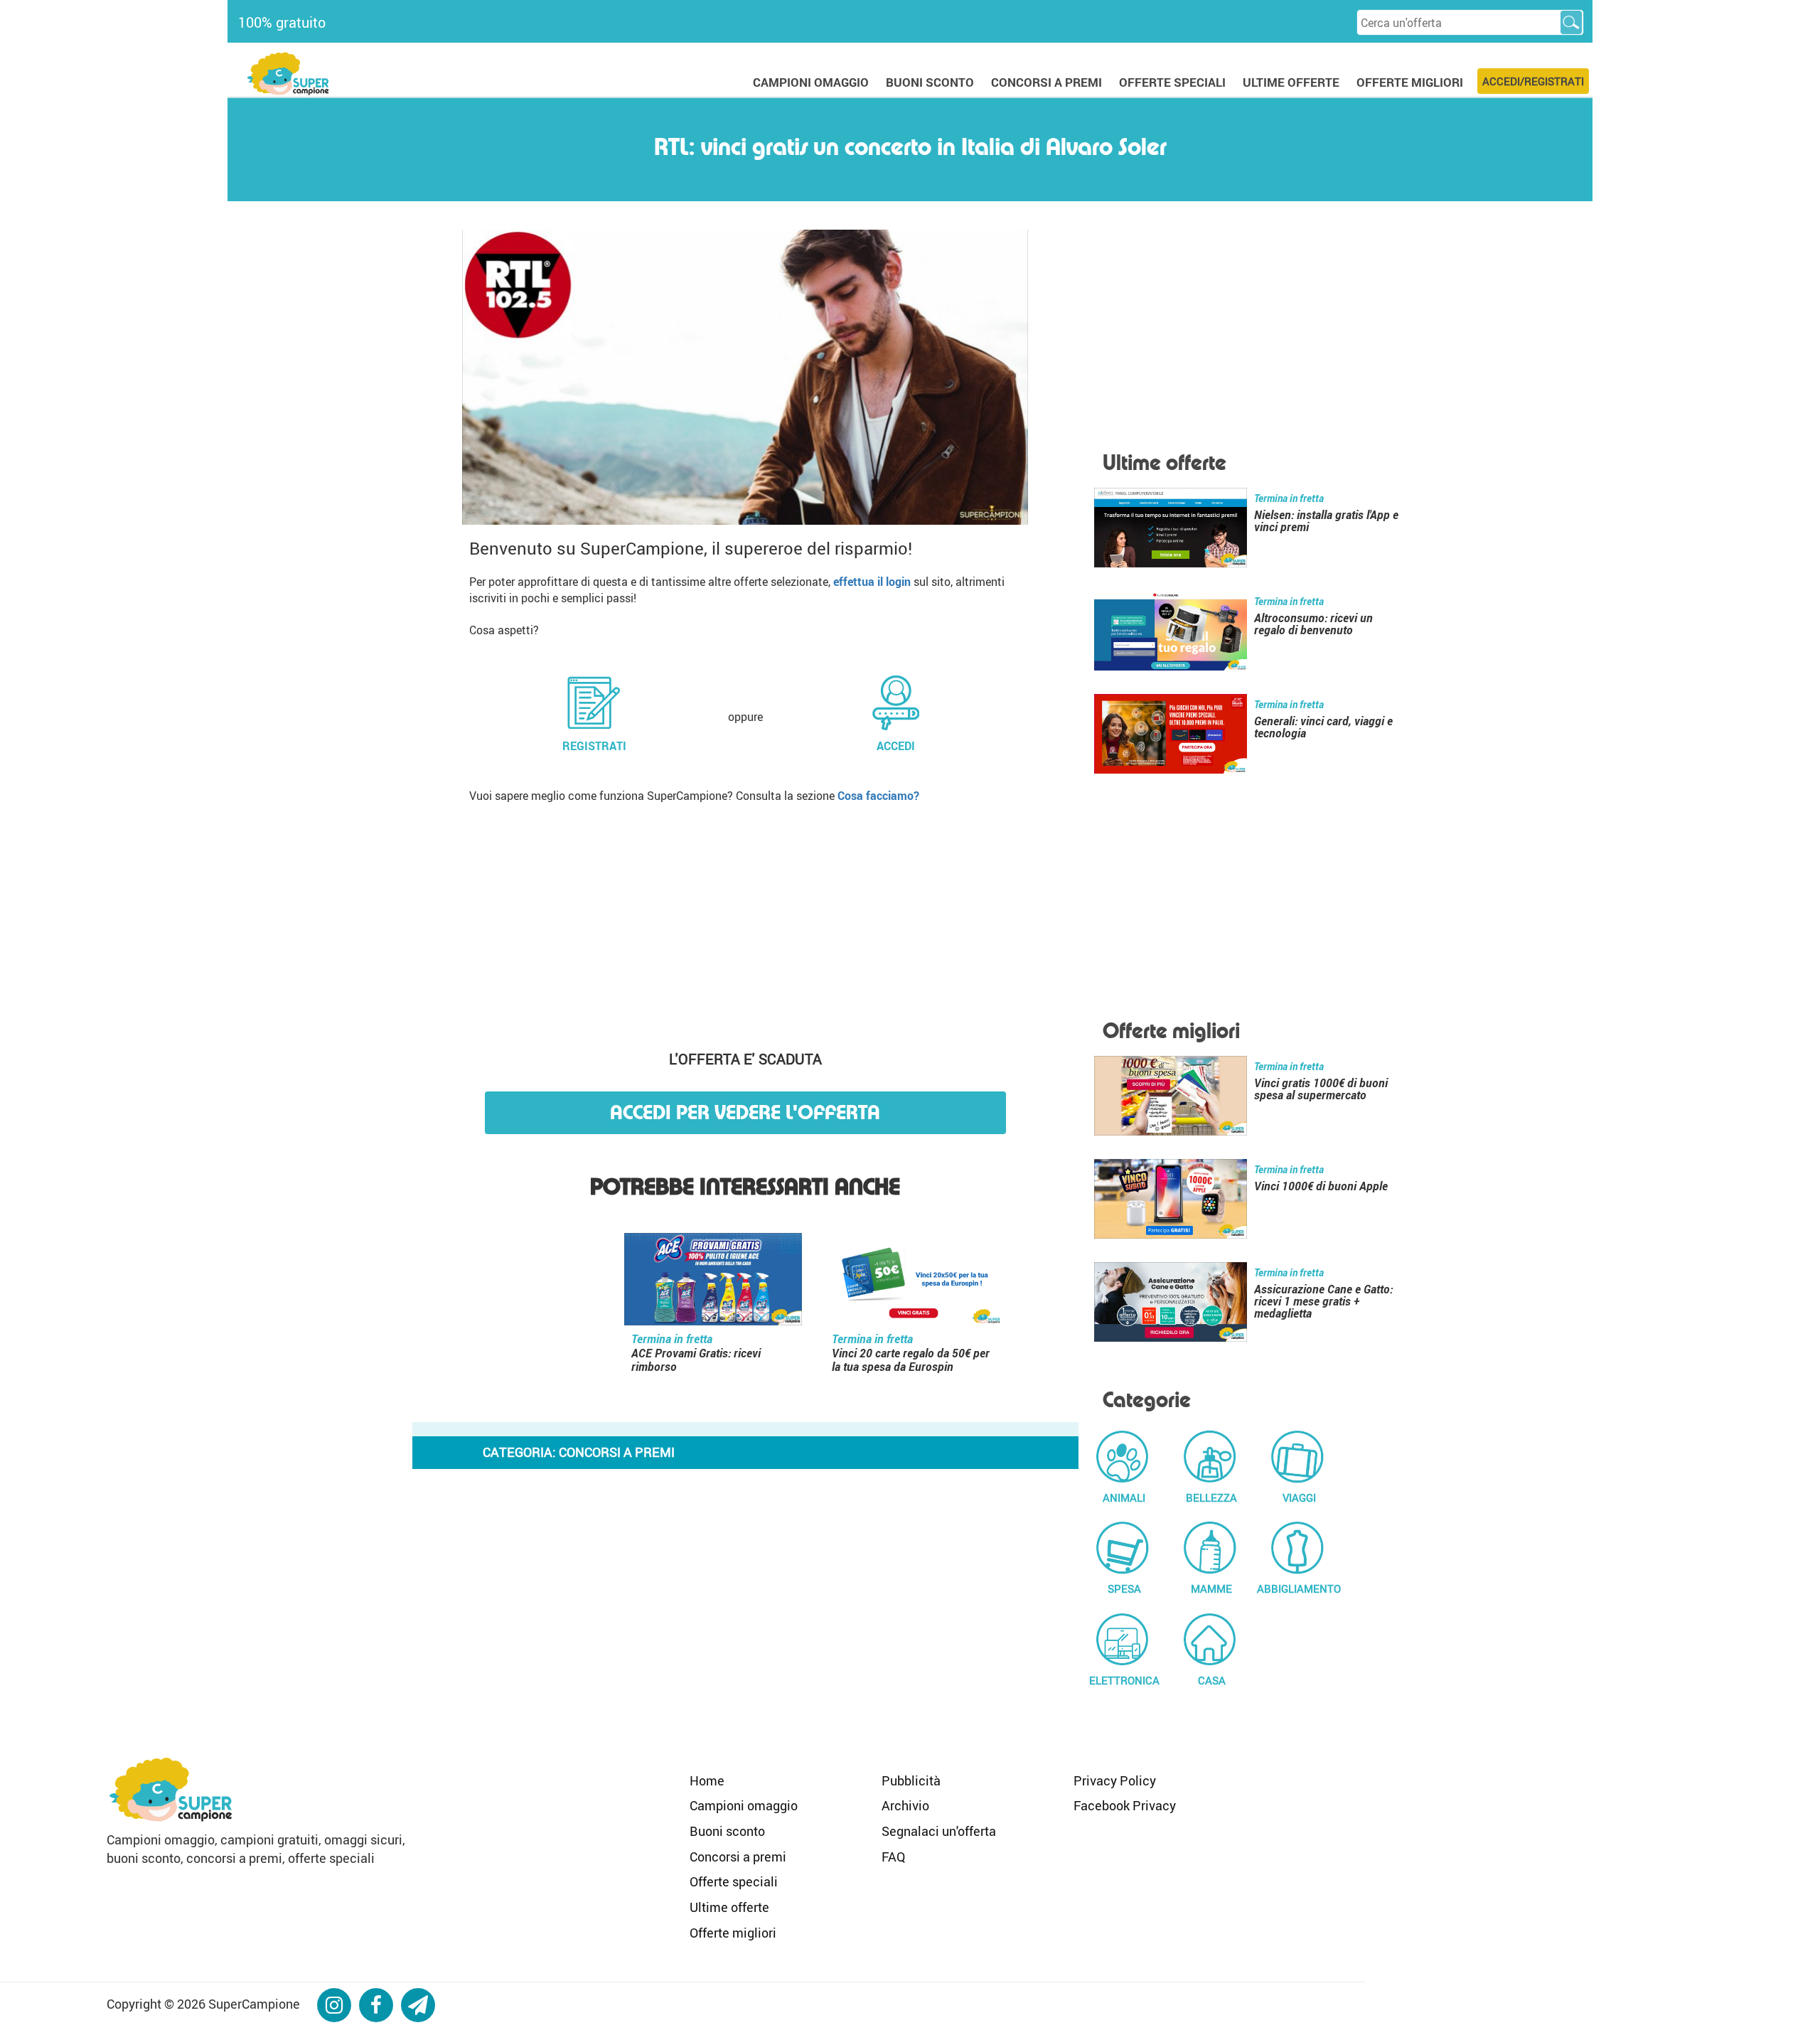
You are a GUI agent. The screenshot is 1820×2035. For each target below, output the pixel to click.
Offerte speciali (734, 1881)
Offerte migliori (733, 1933)
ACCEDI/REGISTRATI (1533, 81)
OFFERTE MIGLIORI (1410, 82)
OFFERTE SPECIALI (1172, 82)
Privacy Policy (1115, 1780)
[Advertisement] (745, 922)
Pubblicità (911, 1780)
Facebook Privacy (1125, 1805)
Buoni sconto (727, 1831)
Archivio (905, 1805)
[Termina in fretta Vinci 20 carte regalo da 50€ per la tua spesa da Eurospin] (914, 1282)
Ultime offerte (729, 1907)
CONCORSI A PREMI (1046, 82)
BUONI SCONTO (930, 82)
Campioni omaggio (744, 1805)
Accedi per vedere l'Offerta (745, 1112)
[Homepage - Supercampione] (171, 1788)
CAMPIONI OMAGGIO (811, 82)
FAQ (893, 1857)
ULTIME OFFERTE (1291, 82)
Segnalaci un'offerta (939, 1831)
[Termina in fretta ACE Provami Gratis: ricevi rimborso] (713, 1282)
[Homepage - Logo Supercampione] (288, 72)
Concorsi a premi (738, 1857)
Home (707, 1780)
